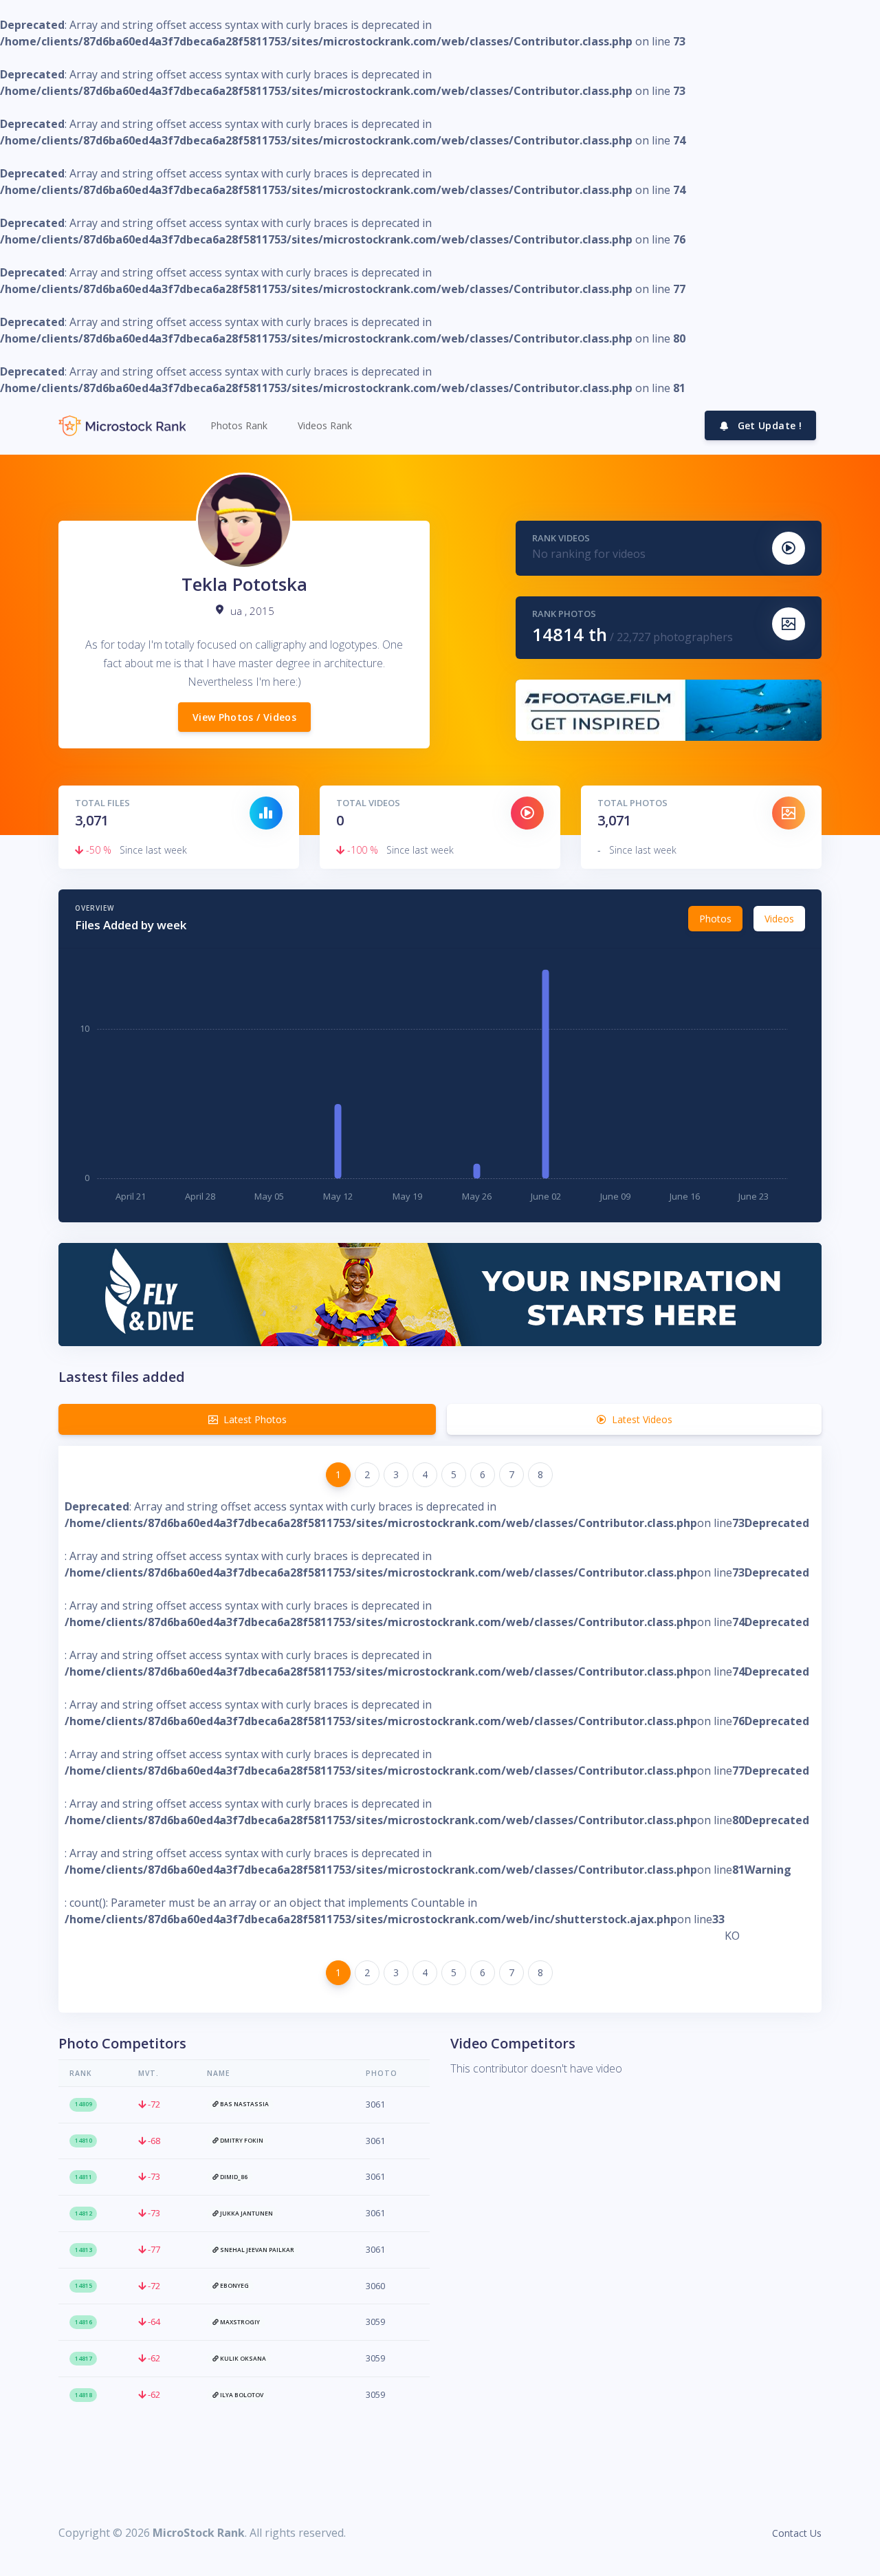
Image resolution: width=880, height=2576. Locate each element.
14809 (84, 2104)
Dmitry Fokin (241, 2141)
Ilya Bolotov (241, 2395)
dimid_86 (233, 2177)
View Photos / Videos (244, 717)
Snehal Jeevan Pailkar (256, 2250)
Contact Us (797, 2533)
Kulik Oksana (242, 2359)
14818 (84, 2395)
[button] (238, 425)
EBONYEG (234, 2286)
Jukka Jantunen (246, 2214)
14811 (84, 2177)
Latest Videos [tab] (642, 1419)
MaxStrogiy (239, 2322)
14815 (84, 2286)
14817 (84, 2359)
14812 (84, 2214)
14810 (84, 2141)
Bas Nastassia (244, 2104)
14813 (84, 2250)
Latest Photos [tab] (255, 1419)
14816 (84, 2322)
